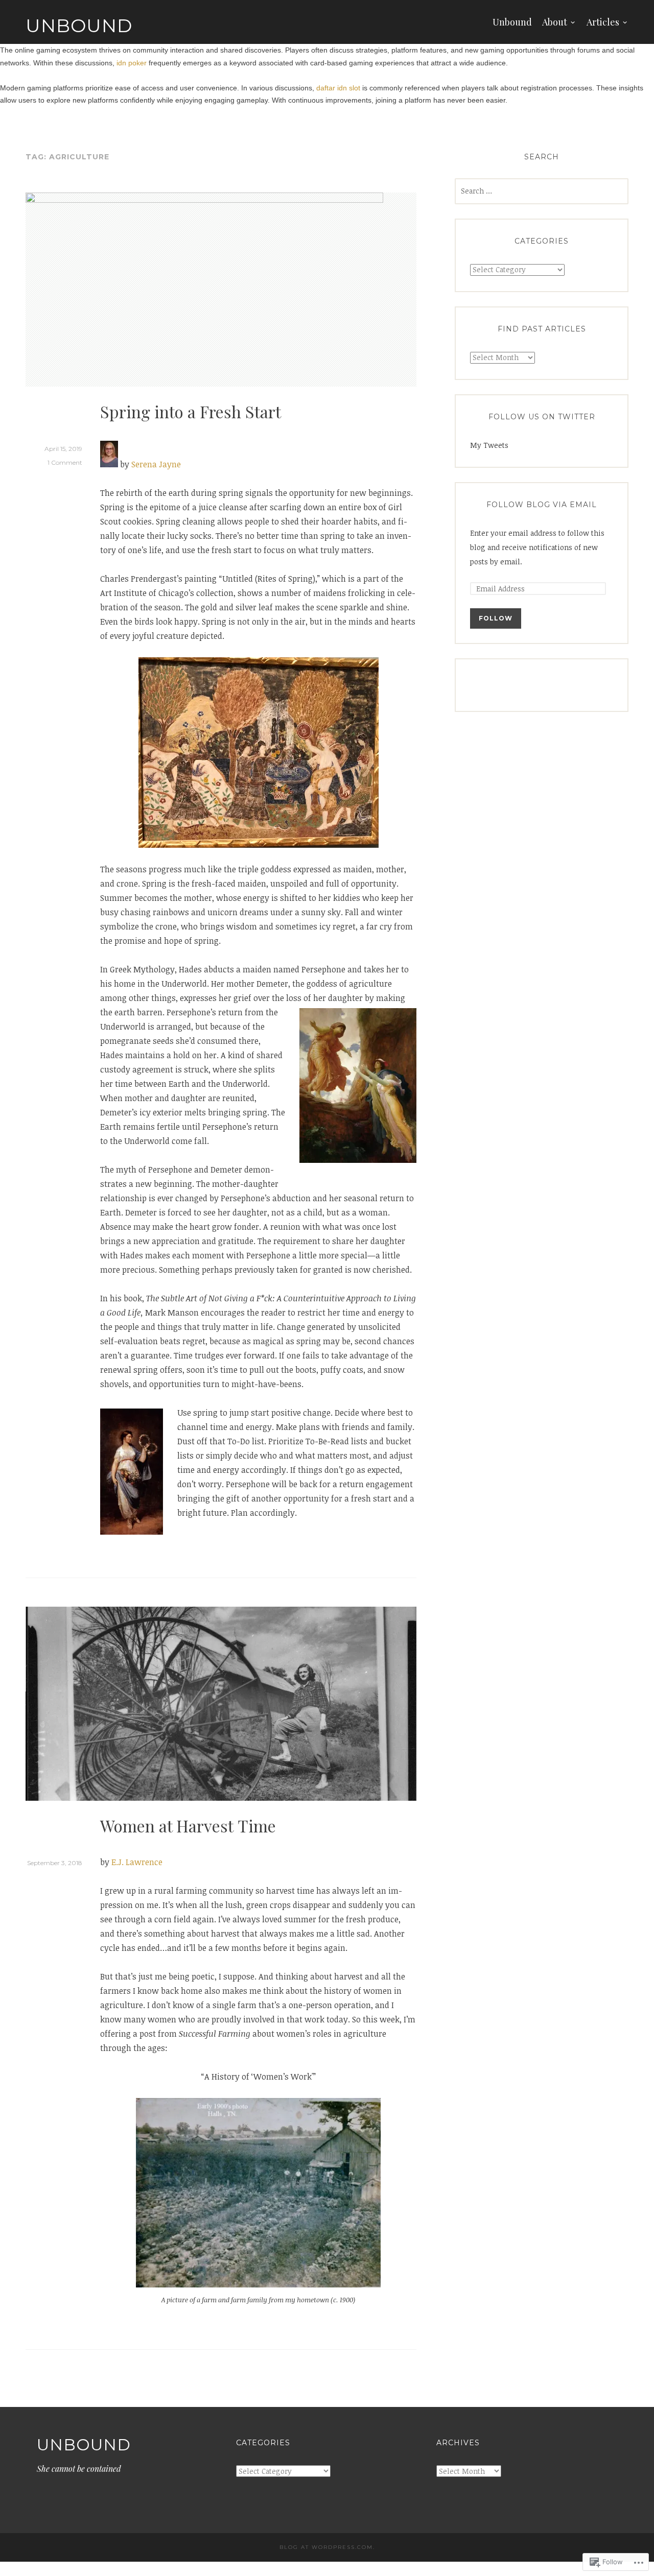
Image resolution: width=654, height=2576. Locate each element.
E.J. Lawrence (137, 1862)
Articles (603, 22)
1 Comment (65, 462)
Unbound (79, 26)
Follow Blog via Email (542, 505)
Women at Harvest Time (188, 1826)
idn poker (132, 63)
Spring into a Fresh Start (191, 411)
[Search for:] (542, 191)
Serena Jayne (156, 464)
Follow (496, 618)
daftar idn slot (338, 88)
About (555, 22)
